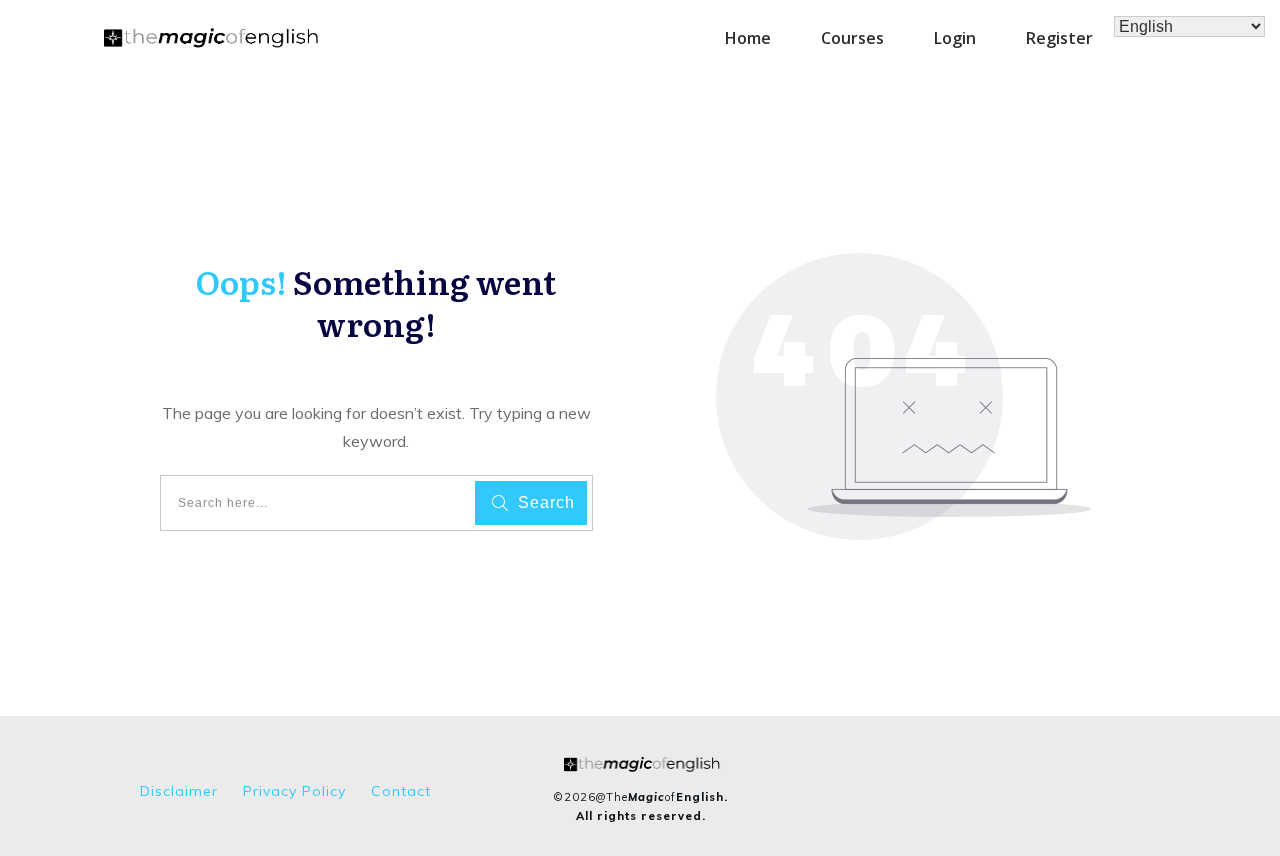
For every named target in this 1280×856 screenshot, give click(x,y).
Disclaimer (179, 791)
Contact (401, 791)
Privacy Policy (294, 791)
